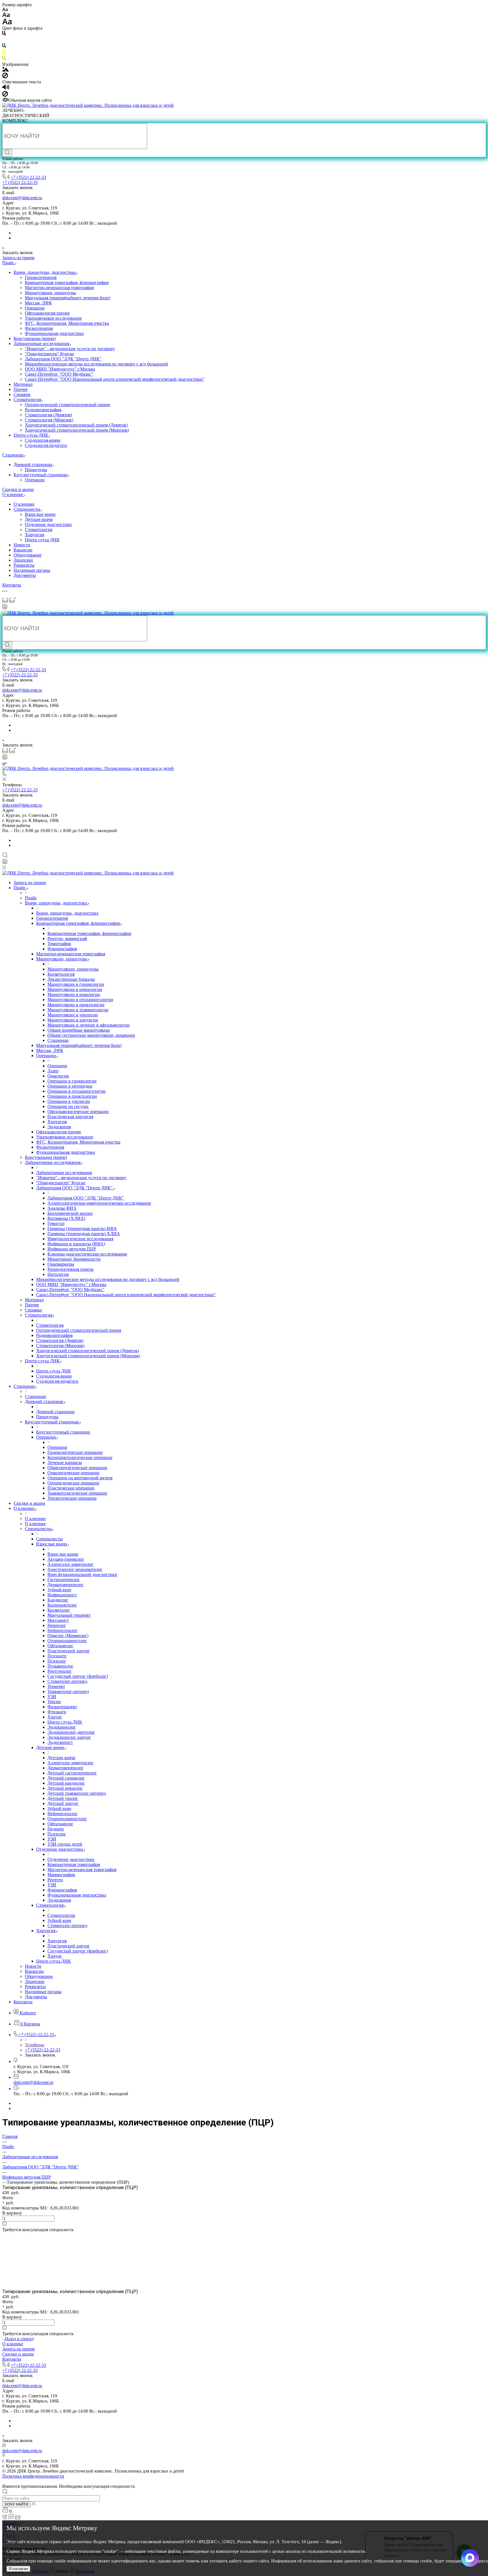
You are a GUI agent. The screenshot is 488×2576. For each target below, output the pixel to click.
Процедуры (36, 470)
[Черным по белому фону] (4, 34)
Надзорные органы (32, 570)
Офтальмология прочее (47, 313)
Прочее (21, 389)
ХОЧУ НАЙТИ (16, 2504)
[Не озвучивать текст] (5, 95)
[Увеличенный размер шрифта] (7, 23)
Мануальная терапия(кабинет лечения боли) (67, 298)
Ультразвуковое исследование (53, 318)
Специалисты (27, 509)
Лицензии (23, 560)
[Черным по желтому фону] (4, 53)
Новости (22, 545)
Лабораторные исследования (42, 344)
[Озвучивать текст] (6, 88)
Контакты (12, 2359)
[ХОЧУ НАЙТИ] (7, 153)
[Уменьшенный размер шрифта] (5, 10)
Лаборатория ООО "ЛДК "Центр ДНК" (63, 359)
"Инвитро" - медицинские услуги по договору (70, 349)
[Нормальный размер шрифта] (6, 16)
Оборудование (28, 555)
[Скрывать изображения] (5, 77)
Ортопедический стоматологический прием (67, 405)
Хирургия (34, 535)
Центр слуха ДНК (31, 435)
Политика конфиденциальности (33, 2476)
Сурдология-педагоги (46, 445)
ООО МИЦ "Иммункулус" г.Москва (60, 369)
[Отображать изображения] (6, 70)
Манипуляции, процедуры (50, 293)
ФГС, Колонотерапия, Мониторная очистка (67, 323)
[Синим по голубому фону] (4, 47)
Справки (22, 394)
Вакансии (23, 550)
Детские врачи (39, 519)
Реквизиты (24, 565)
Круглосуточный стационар (41, 475)
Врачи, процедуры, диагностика (45, 272)
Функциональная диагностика (54, 333)
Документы (25, 575)
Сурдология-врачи (43, 440)
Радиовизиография (43, 410)
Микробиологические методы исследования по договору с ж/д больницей (96, 364)
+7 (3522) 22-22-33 (28, 177)
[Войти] (5, 608)
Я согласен (18, 2569)
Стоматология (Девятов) (48, 415)
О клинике (24, 504)
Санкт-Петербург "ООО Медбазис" (59, 374)
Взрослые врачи (40, 514)
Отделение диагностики (48, 524)
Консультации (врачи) (35, 338)
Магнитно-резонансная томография (59, 288)
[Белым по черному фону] (4, 41)
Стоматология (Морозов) (49, 420)
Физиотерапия (39, 328)
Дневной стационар (33, 465)
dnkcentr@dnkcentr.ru (22, 198)
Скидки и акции (18, 2354)
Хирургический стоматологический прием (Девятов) (76, 425)
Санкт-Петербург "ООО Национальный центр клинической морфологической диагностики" (115, 379)
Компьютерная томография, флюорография (67, 283)
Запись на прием (18, 2349)
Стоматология (28, 400)
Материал (23, 384)
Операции (35, 308)
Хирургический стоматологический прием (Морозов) (77, 430)
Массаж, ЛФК (38, 303)
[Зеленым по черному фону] (4, 59)
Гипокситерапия (41, 277)
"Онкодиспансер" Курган (49, 354)
